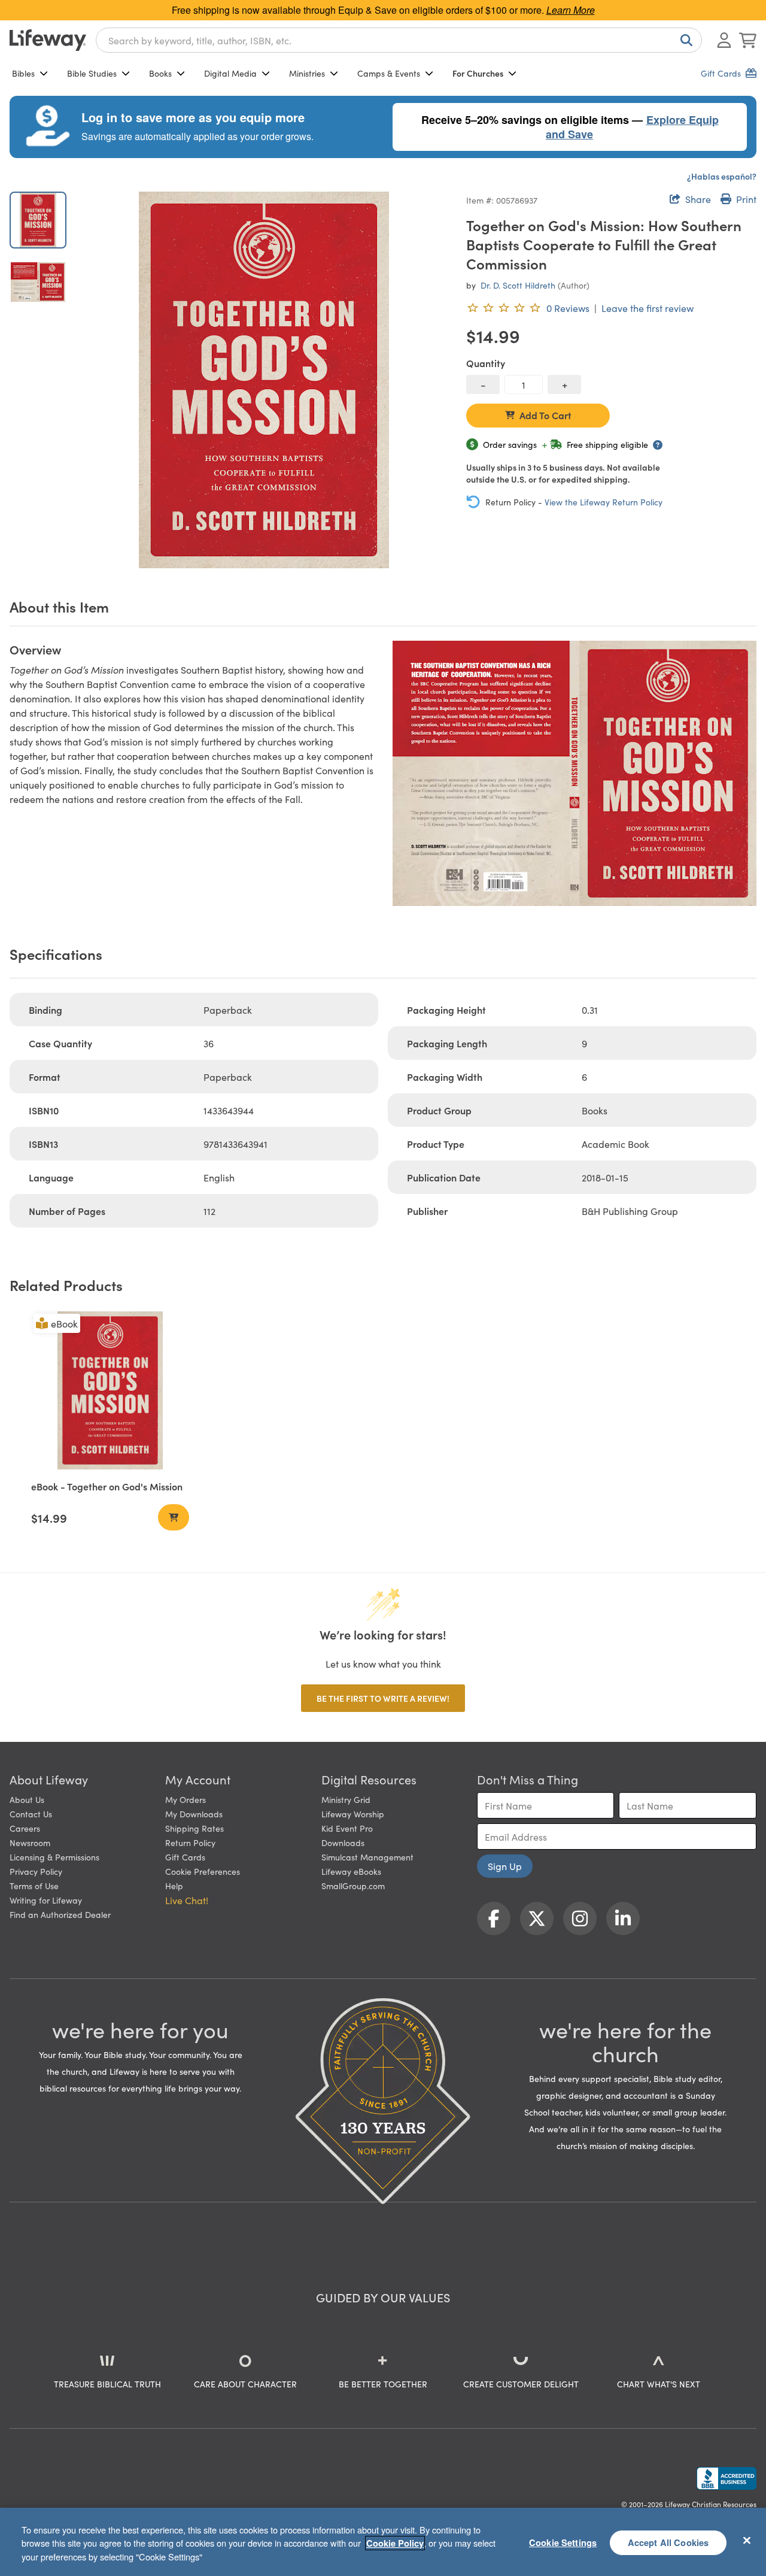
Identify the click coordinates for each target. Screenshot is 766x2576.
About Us (27, 1799)
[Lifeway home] (48, 40)
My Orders (186, 1799)
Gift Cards (185, 1857)
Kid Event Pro (347, 1828)
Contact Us (31, 1814)
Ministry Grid (346, 1799)
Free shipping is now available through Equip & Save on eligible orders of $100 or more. (383, 10)
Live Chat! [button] (187, 1900)
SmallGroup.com (353, 1886)
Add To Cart (545, 415)
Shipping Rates (194, 1828)
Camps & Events (389, 73)
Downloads (343, 1842)
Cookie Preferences (203, 1871)
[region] (383, 2542)
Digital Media (230, 73)
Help (174, 1886)
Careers (25, 1828)
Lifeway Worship (353, 1814)
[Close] (747, 2540)
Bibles (23, 73)
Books (160, 73)
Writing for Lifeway (46, 1900)
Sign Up (505, 1866)
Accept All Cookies (668, 2542)
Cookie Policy (395, 2543)
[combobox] (399, 40)
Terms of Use (34, 1886)
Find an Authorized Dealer (60, 1914)
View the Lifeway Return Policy (604, 502)
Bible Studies (92, 73)
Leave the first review (648, 308)
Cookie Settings (563, 2542)
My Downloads (194, 1814)
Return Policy (190, 1842)
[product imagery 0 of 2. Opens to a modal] (264, 380)
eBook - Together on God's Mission (107, 1486)
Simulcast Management (367, 1857)
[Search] (684, 40)
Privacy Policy (36, 1871)
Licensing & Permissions (54, 1857)
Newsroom (30, 1842)
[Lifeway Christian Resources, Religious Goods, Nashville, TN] (727, 2478)
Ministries (307, 73)
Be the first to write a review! (383, 1698)
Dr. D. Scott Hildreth (518, 285)
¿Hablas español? (722, 176)
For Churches (478, 73)
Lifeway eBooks (351, 1871)
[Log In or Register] (724, 40)
